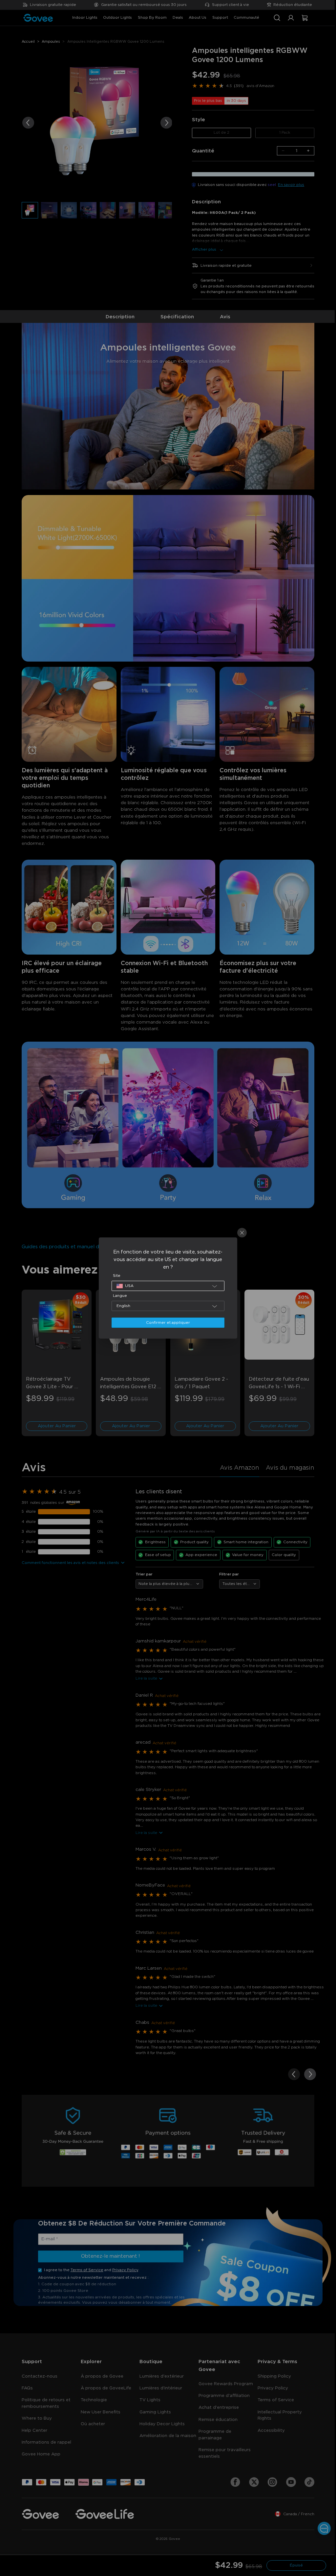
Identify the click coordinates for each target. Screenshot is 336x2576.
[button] (166, 1286)
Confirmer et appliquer (166, 1323)
